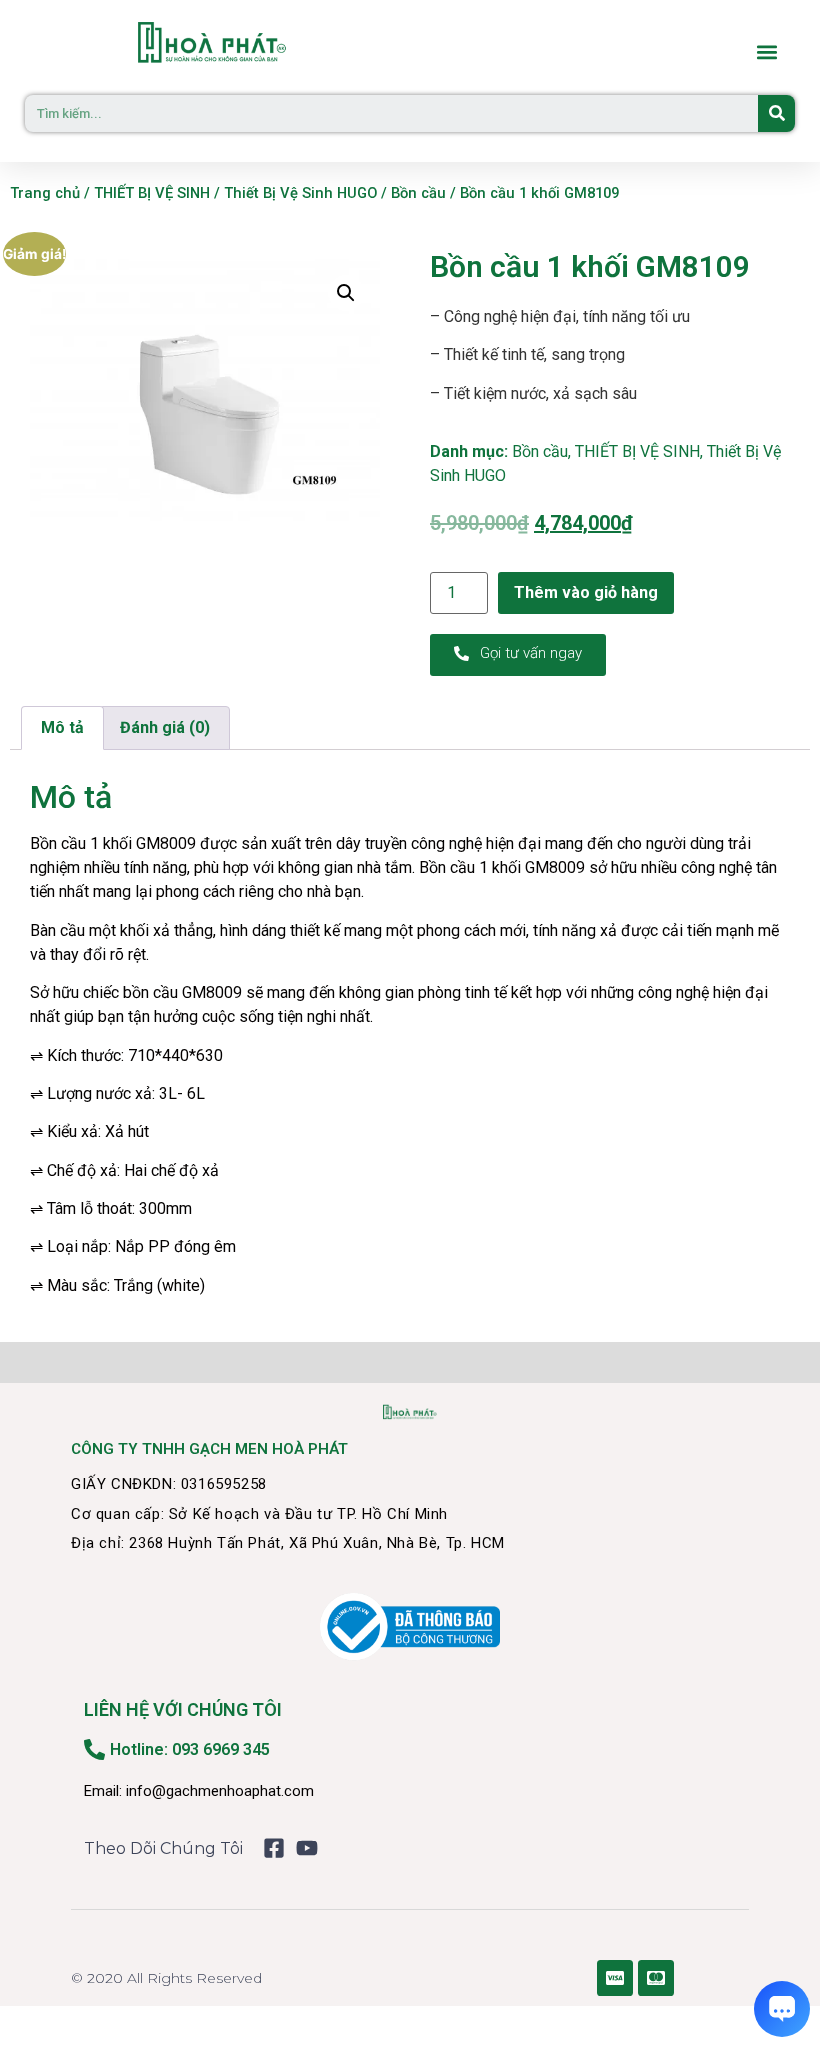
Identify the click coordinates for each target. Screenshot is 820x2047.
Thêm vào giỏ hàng (586, 592)
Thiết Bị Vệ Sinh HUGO (300, 193)
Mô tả (62, 727)
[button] (766, 52)
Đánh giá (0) (165, 727)
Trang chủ (45, 193)
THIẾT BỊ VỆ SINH (152, 193)
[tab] (62, 728)
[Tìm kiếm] (776, 113)
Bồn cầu (418, 193)
